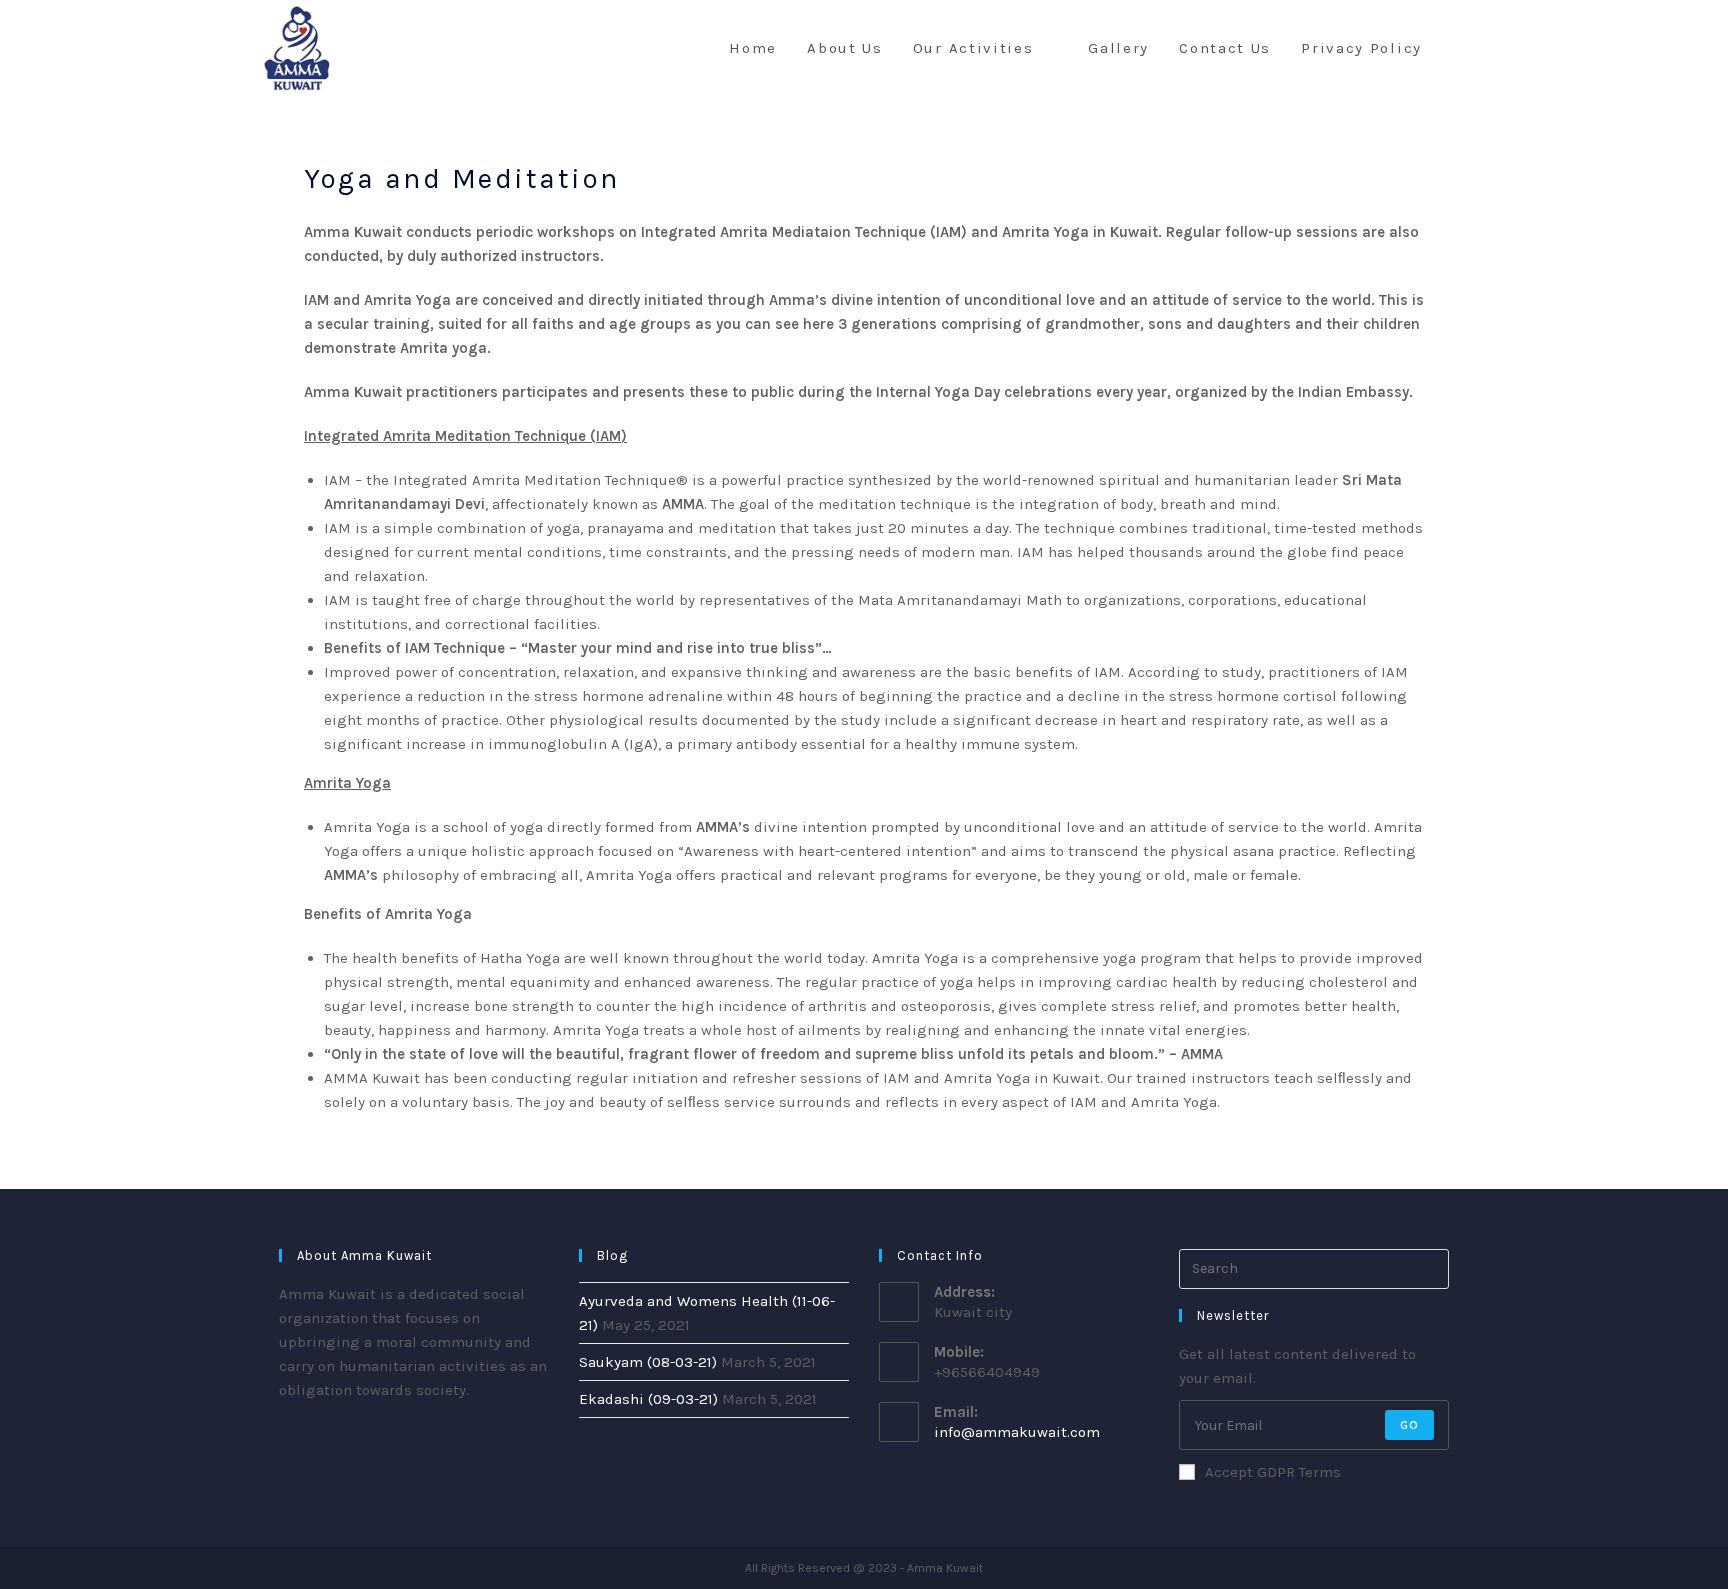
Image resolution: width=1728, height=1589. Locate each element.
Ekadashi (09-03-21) (648, 1399)
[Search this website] (1314, 1268)
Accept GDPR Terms (1273, 1472)
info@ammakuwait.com (1017, 1432)
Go (1409, 1425)
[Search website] (1458, 48)
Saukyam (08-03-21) (648, 1362)
